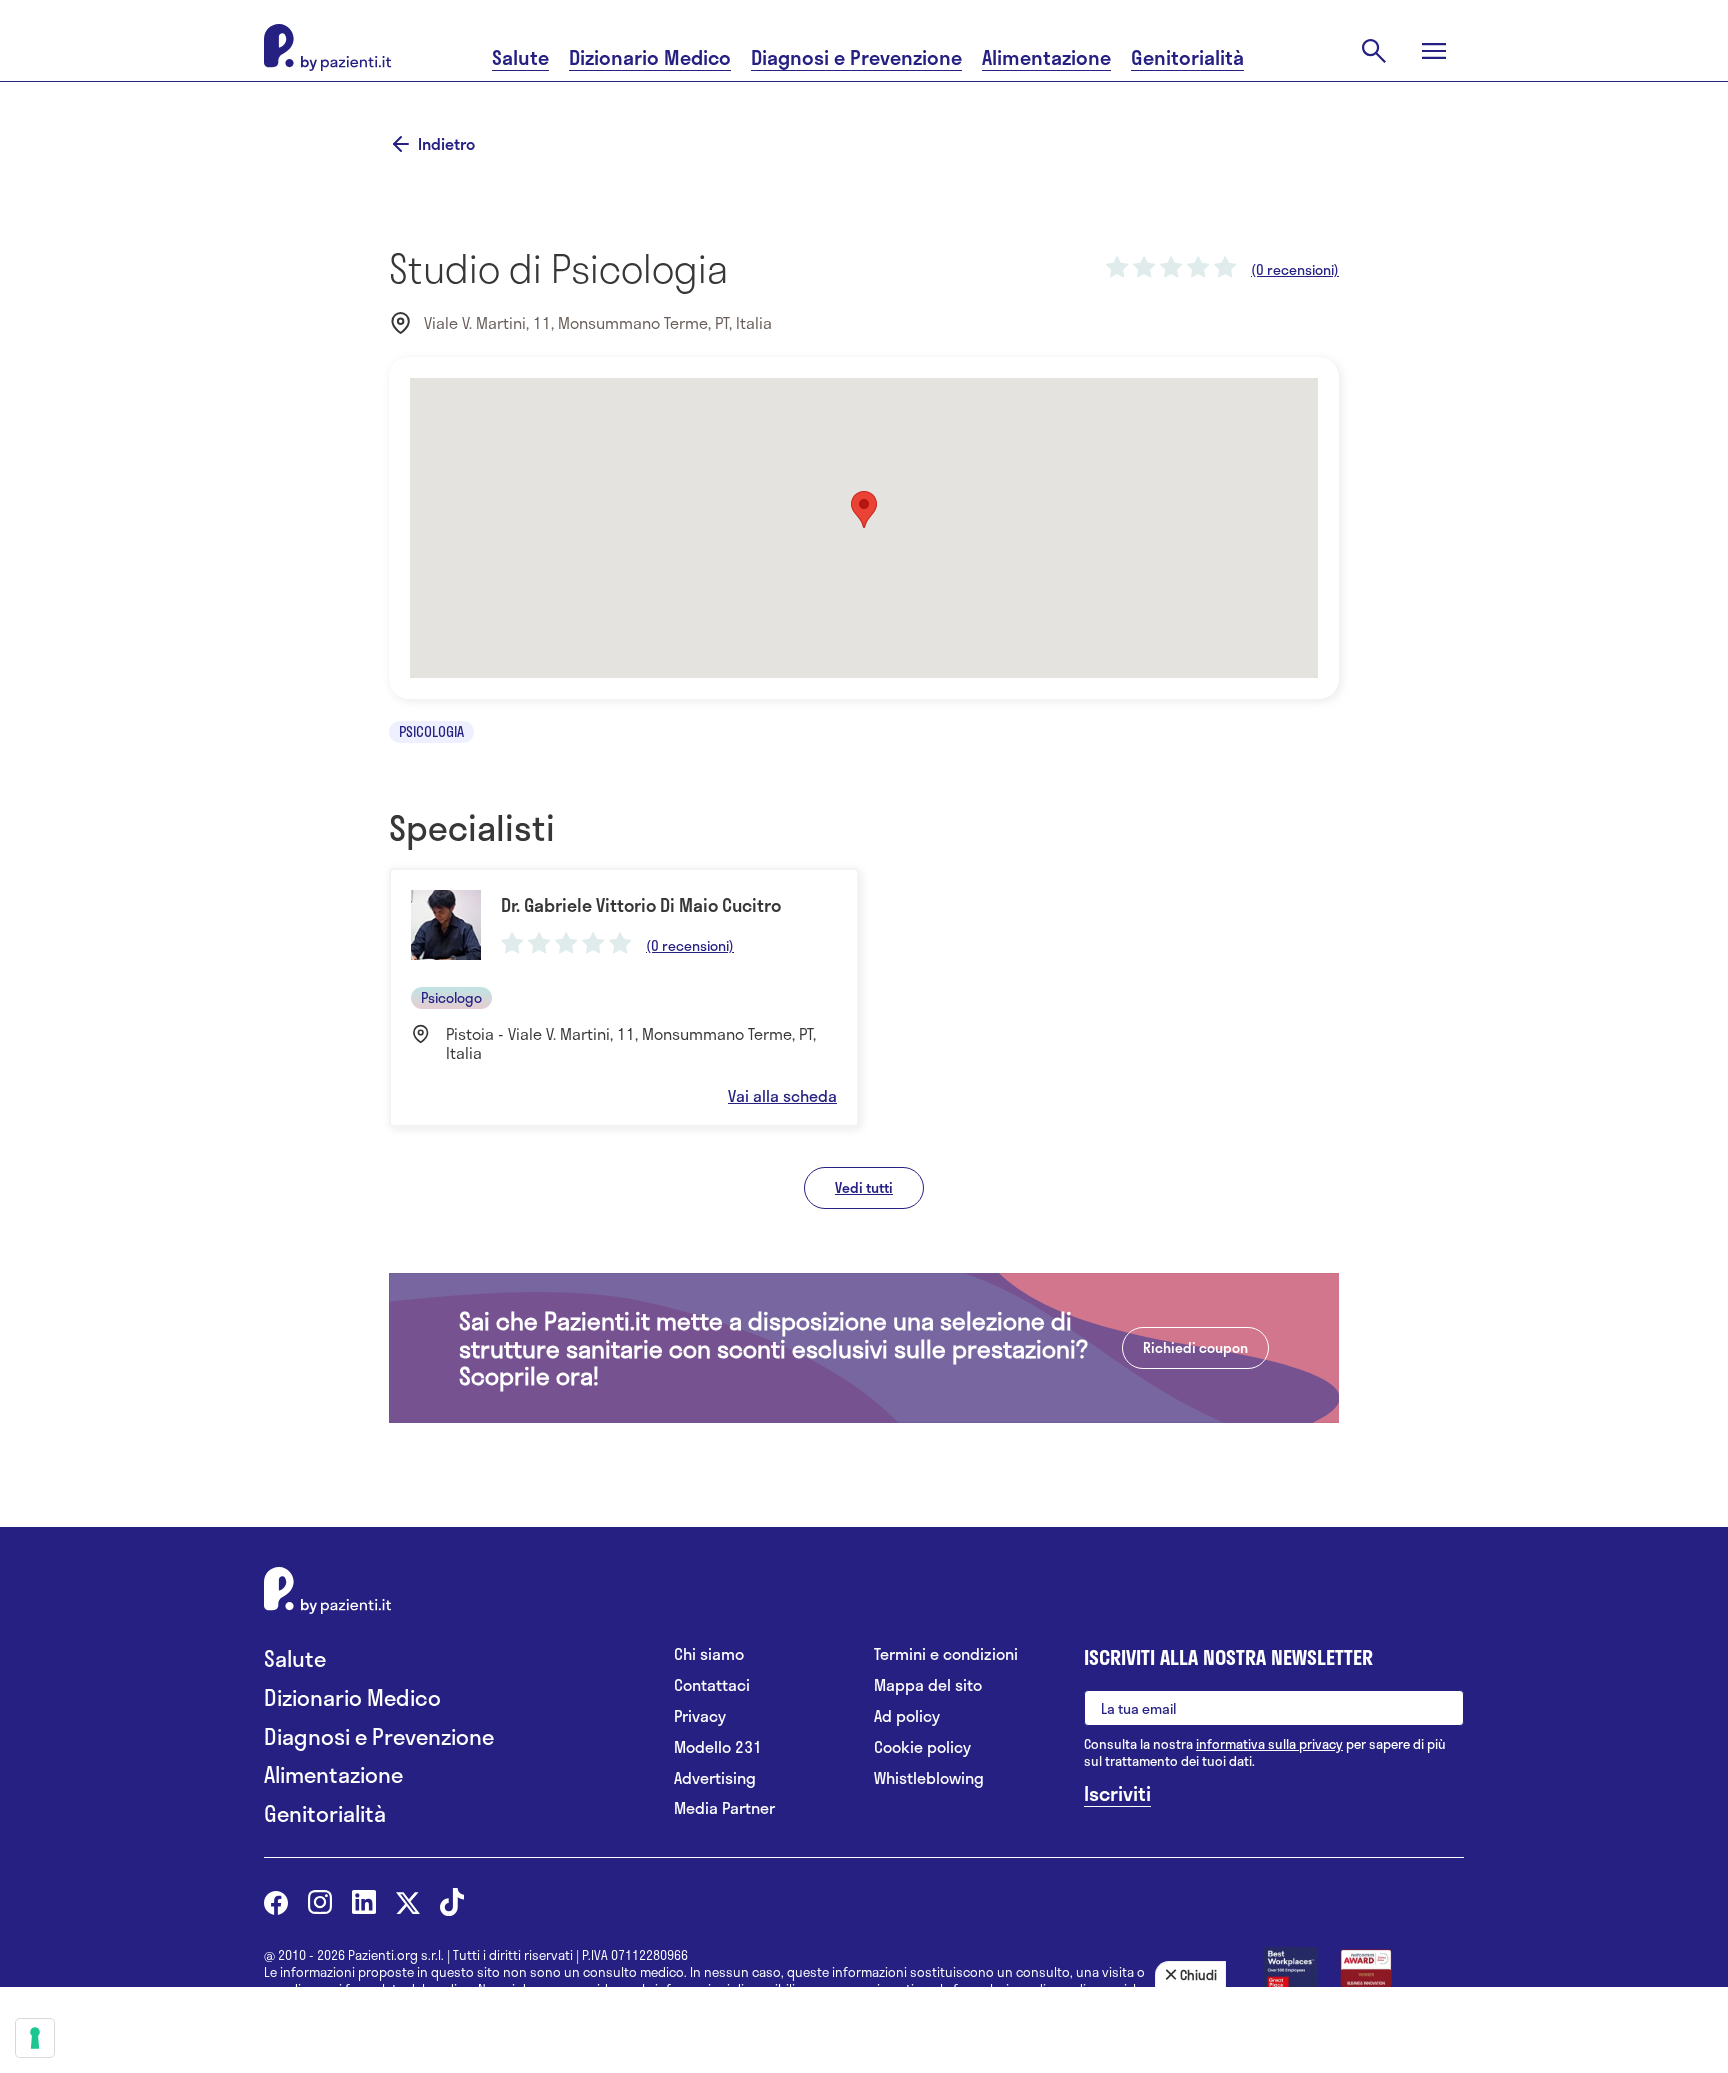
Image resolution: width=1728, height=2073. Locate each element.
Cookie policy (922, 1747)
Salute (520, 57)
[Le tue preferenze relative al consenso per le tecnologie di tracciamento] (35, 2038)
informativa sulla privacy (1269, 1744)
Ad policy (907, 1716)
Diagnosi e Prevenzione (856, 57)
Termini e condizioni (946, 1654)
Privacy (700, 1716)
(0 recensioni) (1295, 270)
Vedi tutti (864, 1187)
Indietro (446, 144)
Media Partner (724, 1808)
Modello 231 (718, 1747)
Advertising (715, 1778)
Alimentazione (1046, 57)
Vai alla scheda (782, 1096)
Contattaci (712, 1685)
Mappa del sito (928, 1685)
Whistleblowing (929, 1778)
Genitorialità (1187, 57)
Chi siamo (709, 1654)
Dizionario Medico (650, 57)
